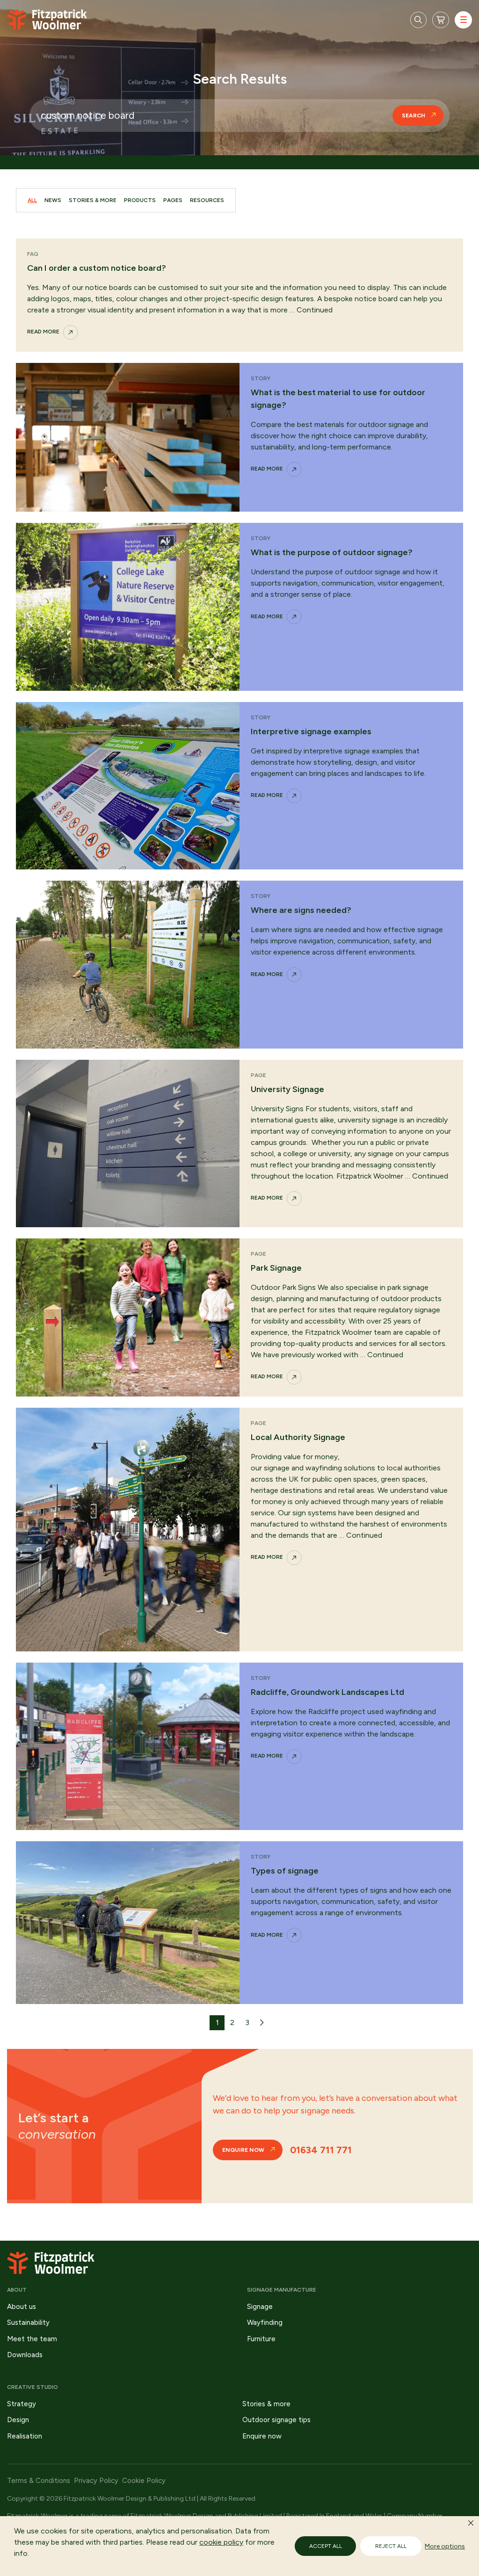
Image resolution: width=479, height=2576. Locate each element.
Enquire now (243, 2150)
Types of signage (285, 1871)
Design (18, 2420)
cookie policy (221, 2542)
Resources (207, 200)
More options (445, 2546)
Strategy (22, 2404)
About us (22, 2307)
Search (414, 116)
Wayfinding (265, 2323)
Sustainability (28, 2323)
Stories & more (266, 2404)
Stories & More (93, 200)
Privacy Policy (96, 2481)
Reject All (391, 2546)
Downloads (25, 2355)
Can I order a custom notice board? (97, 268)
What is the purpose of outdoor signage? (332, 552)
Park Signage (276, 1268)
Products (140, 200)
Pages (173, 200)
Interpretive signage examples (311, 731)
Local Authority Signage (298, 1437)
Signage (260, 2307)
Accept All (326, 2546)
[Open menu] (463, 20)
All (32, 200)
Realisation (25, 2436)
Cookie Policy (144, 2481)
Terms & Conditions (39, 2481)
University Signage (287, 1089)
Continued (315, 310)
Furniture (261, 2339)
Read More (43, 332)
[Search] (418, 20)
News (53, 200)
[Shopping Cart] (441, 20)
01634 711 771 (321, 2150)
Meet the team (32, 2339)
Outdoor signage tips (276, 2420)
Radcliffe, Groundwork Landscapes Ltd (327, 1692)
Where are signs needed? (301, 910)
